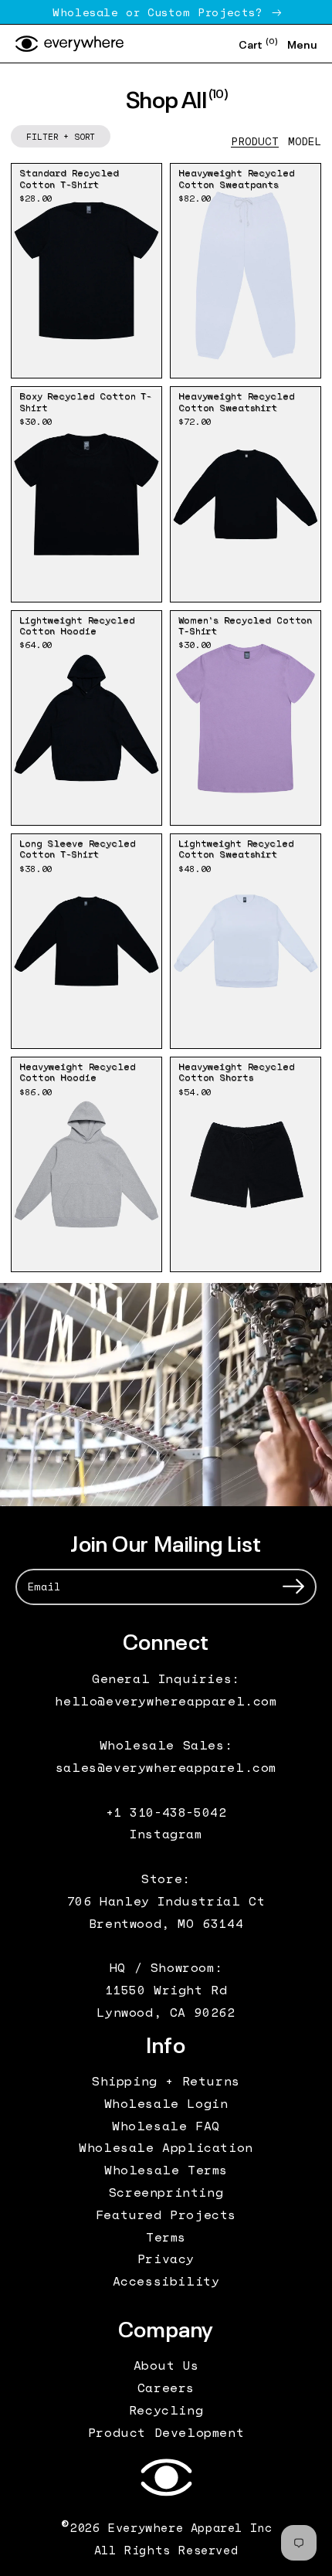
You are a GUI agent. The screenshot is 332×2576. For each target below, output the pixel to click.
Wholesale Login (166, 2103)
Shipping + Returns (166, 2081)
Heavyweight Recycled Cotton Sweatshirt (237, 401)
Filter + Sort (61, 136)
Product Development (166, 2432)
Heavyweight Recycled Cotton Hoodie (78, 1072)
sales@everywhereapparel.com (166, 1767)
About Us (166, 2365)
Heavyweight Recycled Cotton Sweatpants (237, 178)
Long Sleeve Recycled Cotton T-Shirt (78, 848)
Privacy (166, 2259)
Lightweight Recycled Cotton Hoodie (77, 625)
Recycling (166, 2410)
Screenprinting (166, 2192)
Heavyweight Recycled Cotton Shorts (237, 1072)
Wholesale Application (166, 2147)
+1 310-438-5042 (166, 1812)
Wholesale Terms (166, 2170)
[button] (258, 44)
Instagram (166, 1834)
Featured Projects (166, 2215)
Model (305, 141)
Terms (166, 2237)
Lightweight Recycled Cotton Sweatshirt (236, 848)
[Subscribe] (293, 1587)
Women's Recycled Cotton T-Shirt (245, 625)
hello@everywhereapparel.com (166, 1701)
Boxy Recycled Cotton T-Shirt (85, 401)
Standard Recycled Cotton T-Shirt (69, 178)
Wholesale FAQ (166, 2126)
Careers (166, 2388)
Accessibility (166, 2281)
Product (255, 141)
